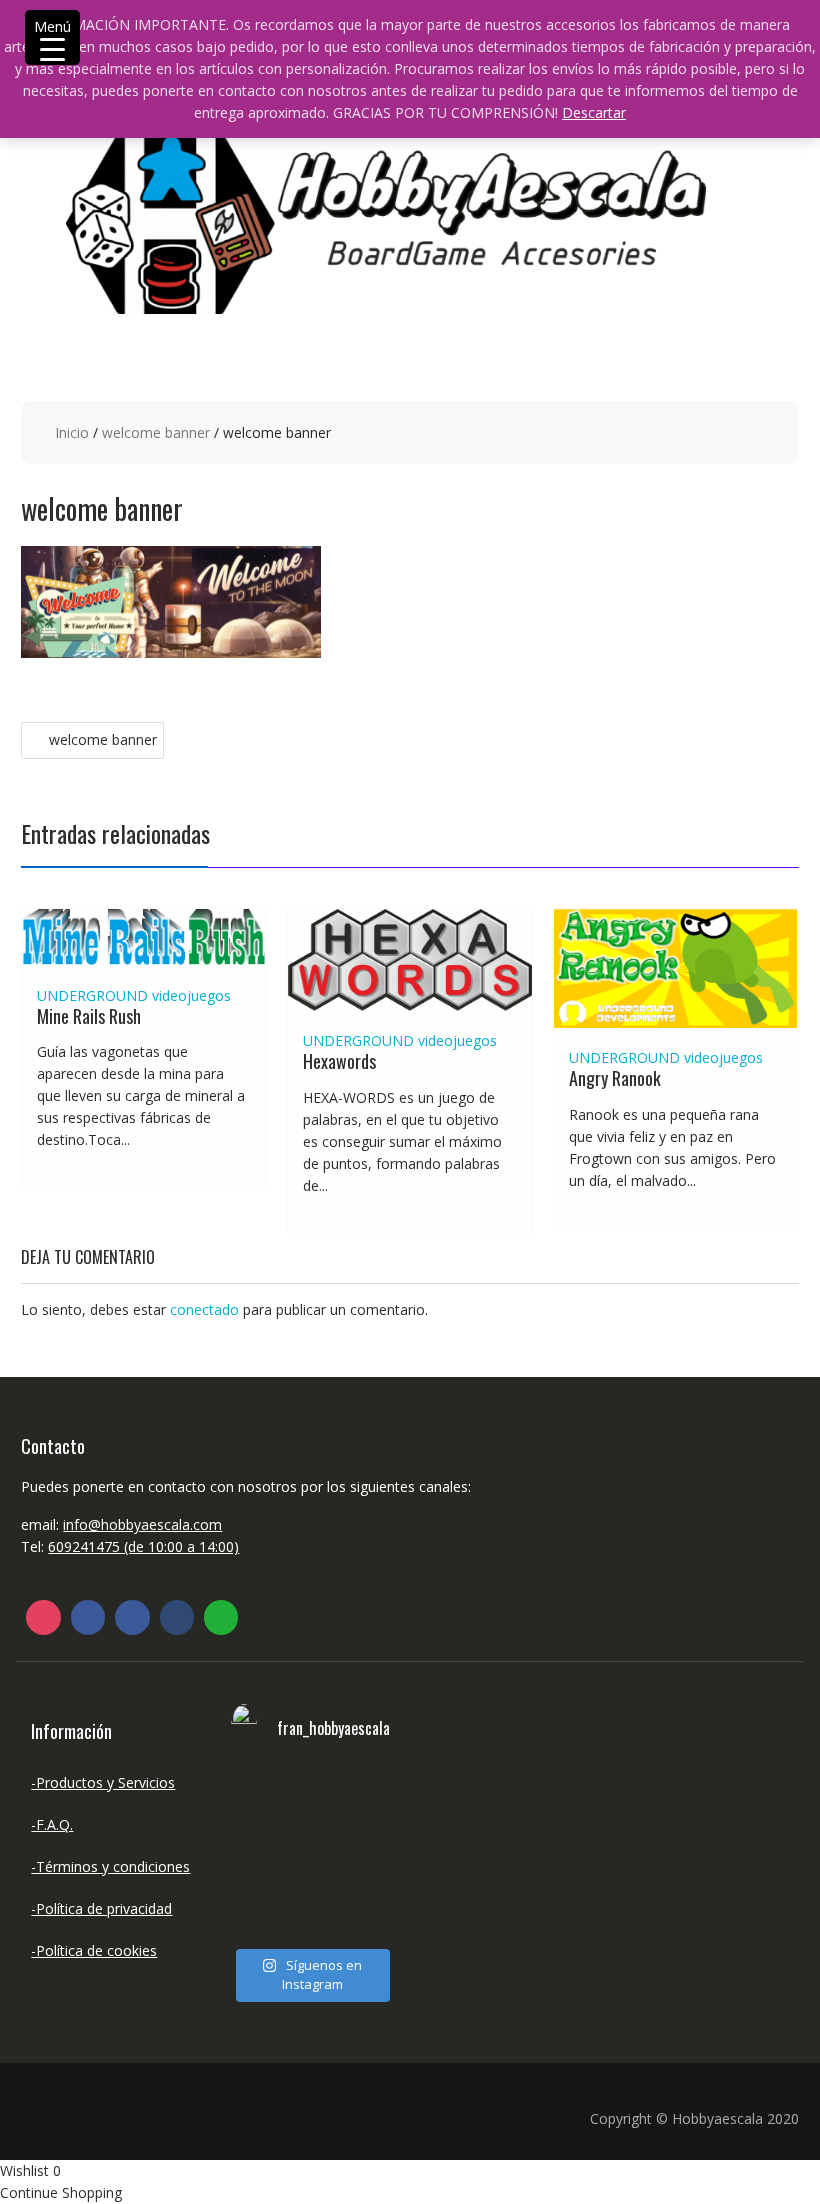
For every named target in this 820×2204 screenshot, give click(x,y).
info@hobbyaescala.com (142, 1524)
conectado (204, 1309)
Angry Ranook (615, 1078)
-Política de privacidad (101, 1908)
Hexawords (339, 1061)
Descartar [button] (594, 112)
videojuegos (191, 995)
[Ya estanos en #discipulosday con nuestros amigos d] (310, 1855)
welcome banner (156, 432)
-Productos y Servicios (103, 1782)
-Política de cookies (94, 1950)
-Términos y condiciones (110, 1866)
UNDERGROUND (92, 995)
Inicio (72, 432)
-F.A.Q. (52, 1824)
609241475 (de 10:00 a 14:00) (143, 1546)
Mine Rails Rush (89, 1016)
